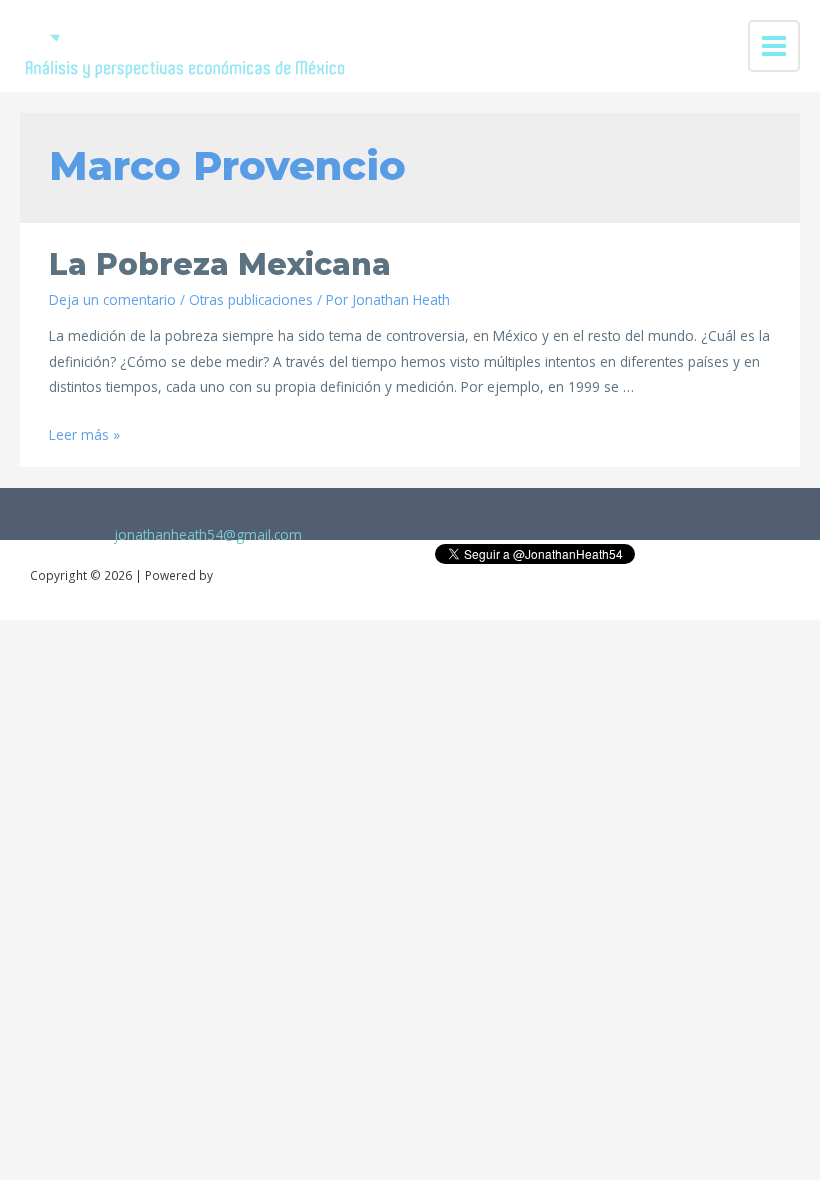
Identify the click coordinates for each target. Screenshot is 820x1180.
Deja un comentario (112, 299)
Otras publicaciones (251, 299)
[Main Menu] (774, 46)
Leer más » (84, 434)
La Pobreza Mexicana (220, 264)
